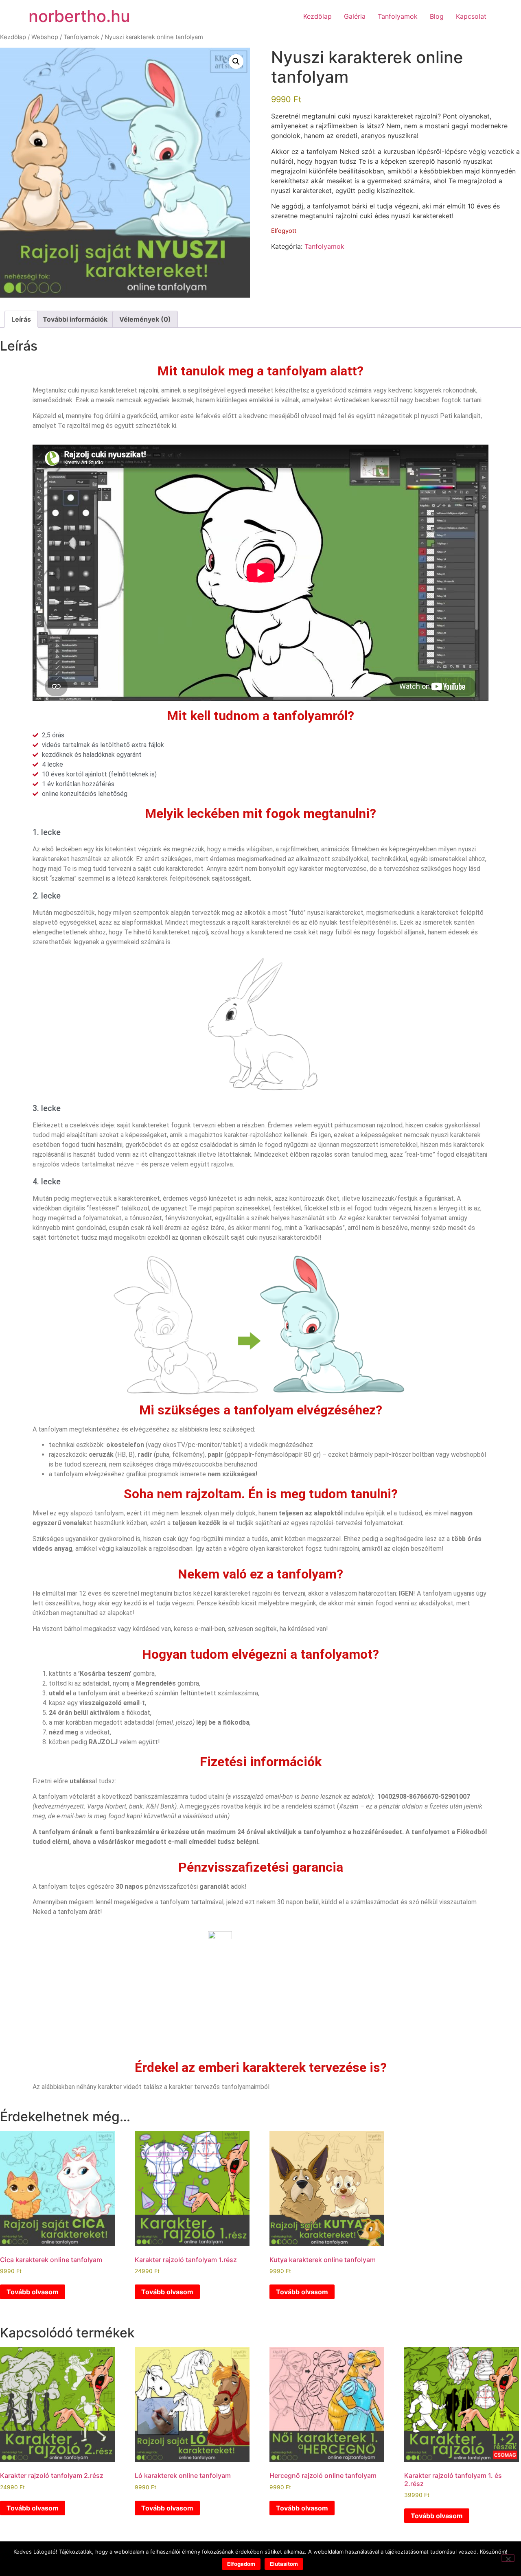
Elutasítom (284, 2564)
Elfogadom (241, 2564)
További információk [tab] (75, 319)
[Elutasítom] (508, 2558)
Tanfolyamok (398, 16)
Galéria (355, 16)
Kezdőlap (317, 16)
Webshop (45, 37)
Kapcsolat (471, 16)
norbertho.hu (79, 16)
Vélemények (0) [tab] (145, 319)
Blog (437, 16)
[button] (236, 61)
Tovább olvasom (33, 2292)
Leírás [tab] (21, 319)
